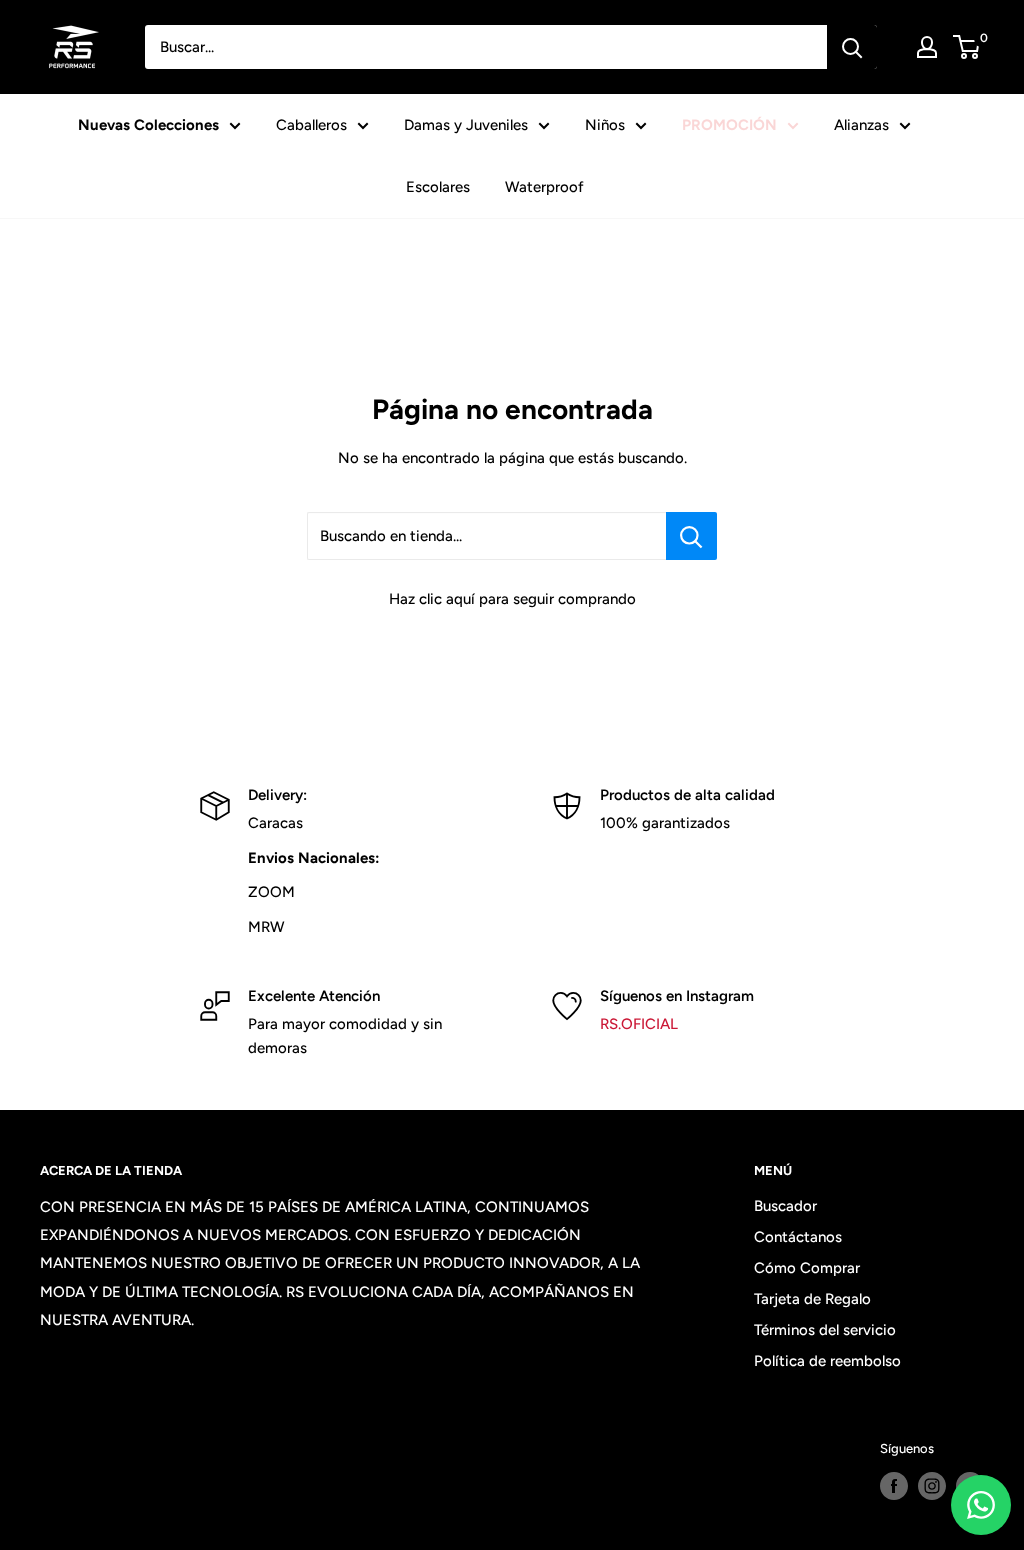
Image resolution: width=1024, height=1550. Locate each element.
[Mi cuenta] (927, 47)
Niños (605, 125)
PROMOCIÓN (729, 125)
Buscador (785, 1206)
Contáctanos (798, 1237)
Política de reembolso (827, 1361)
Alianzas (861, 125)
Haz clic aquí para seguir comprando (512, 599)
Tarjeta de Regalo (812, 1299)
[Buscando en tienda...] (691, 536)
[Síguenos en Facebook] (894, 1486)
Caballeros (311, 125)
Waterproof (544, 187)
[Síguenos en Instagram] (932, 1486)
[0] (967, 47)
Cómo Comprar (807, 1268)
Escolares (438, 187)
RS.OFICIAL (639, 1024)
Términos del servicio (825, 1330)
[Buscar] (852, 47)
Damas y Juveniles (466, 125)
